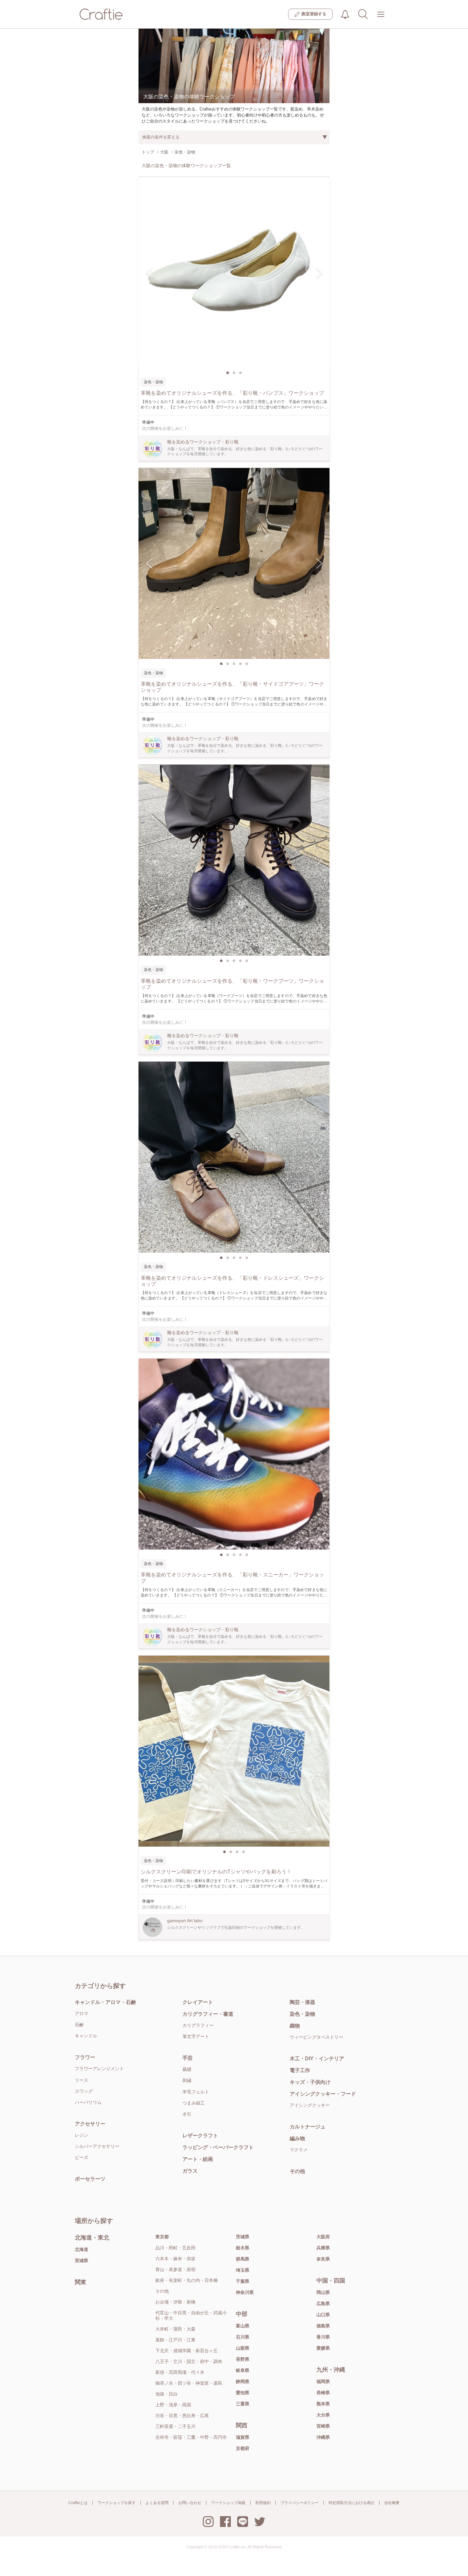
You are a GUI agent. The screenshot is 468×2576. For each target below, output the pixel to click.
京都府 (243, 2448)
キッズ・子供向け (310, 2082)
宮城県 (82, 2261)
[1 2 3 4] (234, 1751)
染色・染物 (302, 2014)
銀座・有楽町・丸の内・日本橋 (187, 2280)
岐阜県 (243, 2370)
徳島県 (323, 2326)
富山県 (243, 2326)
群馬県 (243, 2259)
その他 (297, 2171)
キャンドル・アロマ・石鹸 (105, 2002)
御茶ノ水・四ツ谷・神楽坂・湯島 (189, 2383)
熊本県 (323, 2404)
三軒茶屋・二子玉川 (175, 2426)
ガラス (190, 2171)
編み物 (297, 2138)
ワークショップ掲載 (228, 2503)
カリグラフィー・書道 (208, 2014)
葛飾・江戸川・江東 (175, 2340)
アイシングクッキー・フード (323, 2094)
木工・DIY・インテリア (317, 2059)
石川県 (243, 2337)
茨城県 (243, 2237)
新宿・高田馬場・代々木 (180, 2372)
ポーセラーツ (90, 2179)
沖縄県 (323, 2437)
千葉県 (243, 2281)
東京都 (162, 2237)
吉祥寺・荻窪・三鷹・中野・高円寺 (191, 2437)
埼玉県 (243, 2270)
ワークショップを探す (117, 2503)
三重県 (243, 2404)
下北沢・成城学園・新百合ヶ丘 (187, 2351)
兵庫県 (323, 2248)
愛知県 (243, 2393)
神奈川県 (245, 2292)
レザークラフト (200, 2136)
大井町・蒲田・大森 (175, 2329)
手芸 (188, 2058)
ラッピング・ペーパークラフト (218, 2147)
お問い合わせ (190, 2503)
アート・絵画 (198, 2159)
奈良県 (323, 2259)
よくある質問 (157, 2503)
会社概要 (392, 2503)
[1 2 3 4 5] (234, 563)
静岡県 (243, 2381)
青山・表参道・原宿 (175, 2269)
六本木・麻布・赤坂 (175, 2259)
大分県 (323, 2415)
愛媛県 (323, 2348)
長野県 (243, 2359)
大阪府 (323, 2237)
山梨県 (243, 2348)
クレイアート (198, 2002)
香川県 (323, 2337)
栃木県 (243, 2248)
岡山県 (323, 2292)
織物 (295, 2026)
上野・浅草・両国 (173, 2405)
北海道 (82, 2249)
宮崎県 (323, 2426)
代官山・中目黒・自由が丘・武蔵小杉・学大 (191, 2315)
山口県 (323, 2315)
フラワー (85, 2057)
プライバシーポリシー (300, 2503)
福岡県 (323, 2381)
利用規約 (263, 2503)
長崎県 (323, 2393)
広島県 (323, 2304)
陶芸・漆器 (302, 2002)
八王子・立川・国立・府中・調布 (189, 2361)
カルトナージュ (308, 2127)
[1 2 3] (234, 272)
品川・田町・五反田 (175, 2248)
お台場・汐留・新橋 (175, 2302)
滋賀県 (243, 2437)
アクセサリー (90, 2124)
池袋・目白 (167, 2394)
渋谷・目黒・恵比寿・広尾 (182, 2416)
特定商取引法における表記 (351, 2503)
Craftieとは (78, 2503)
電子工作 (300, 2070)
